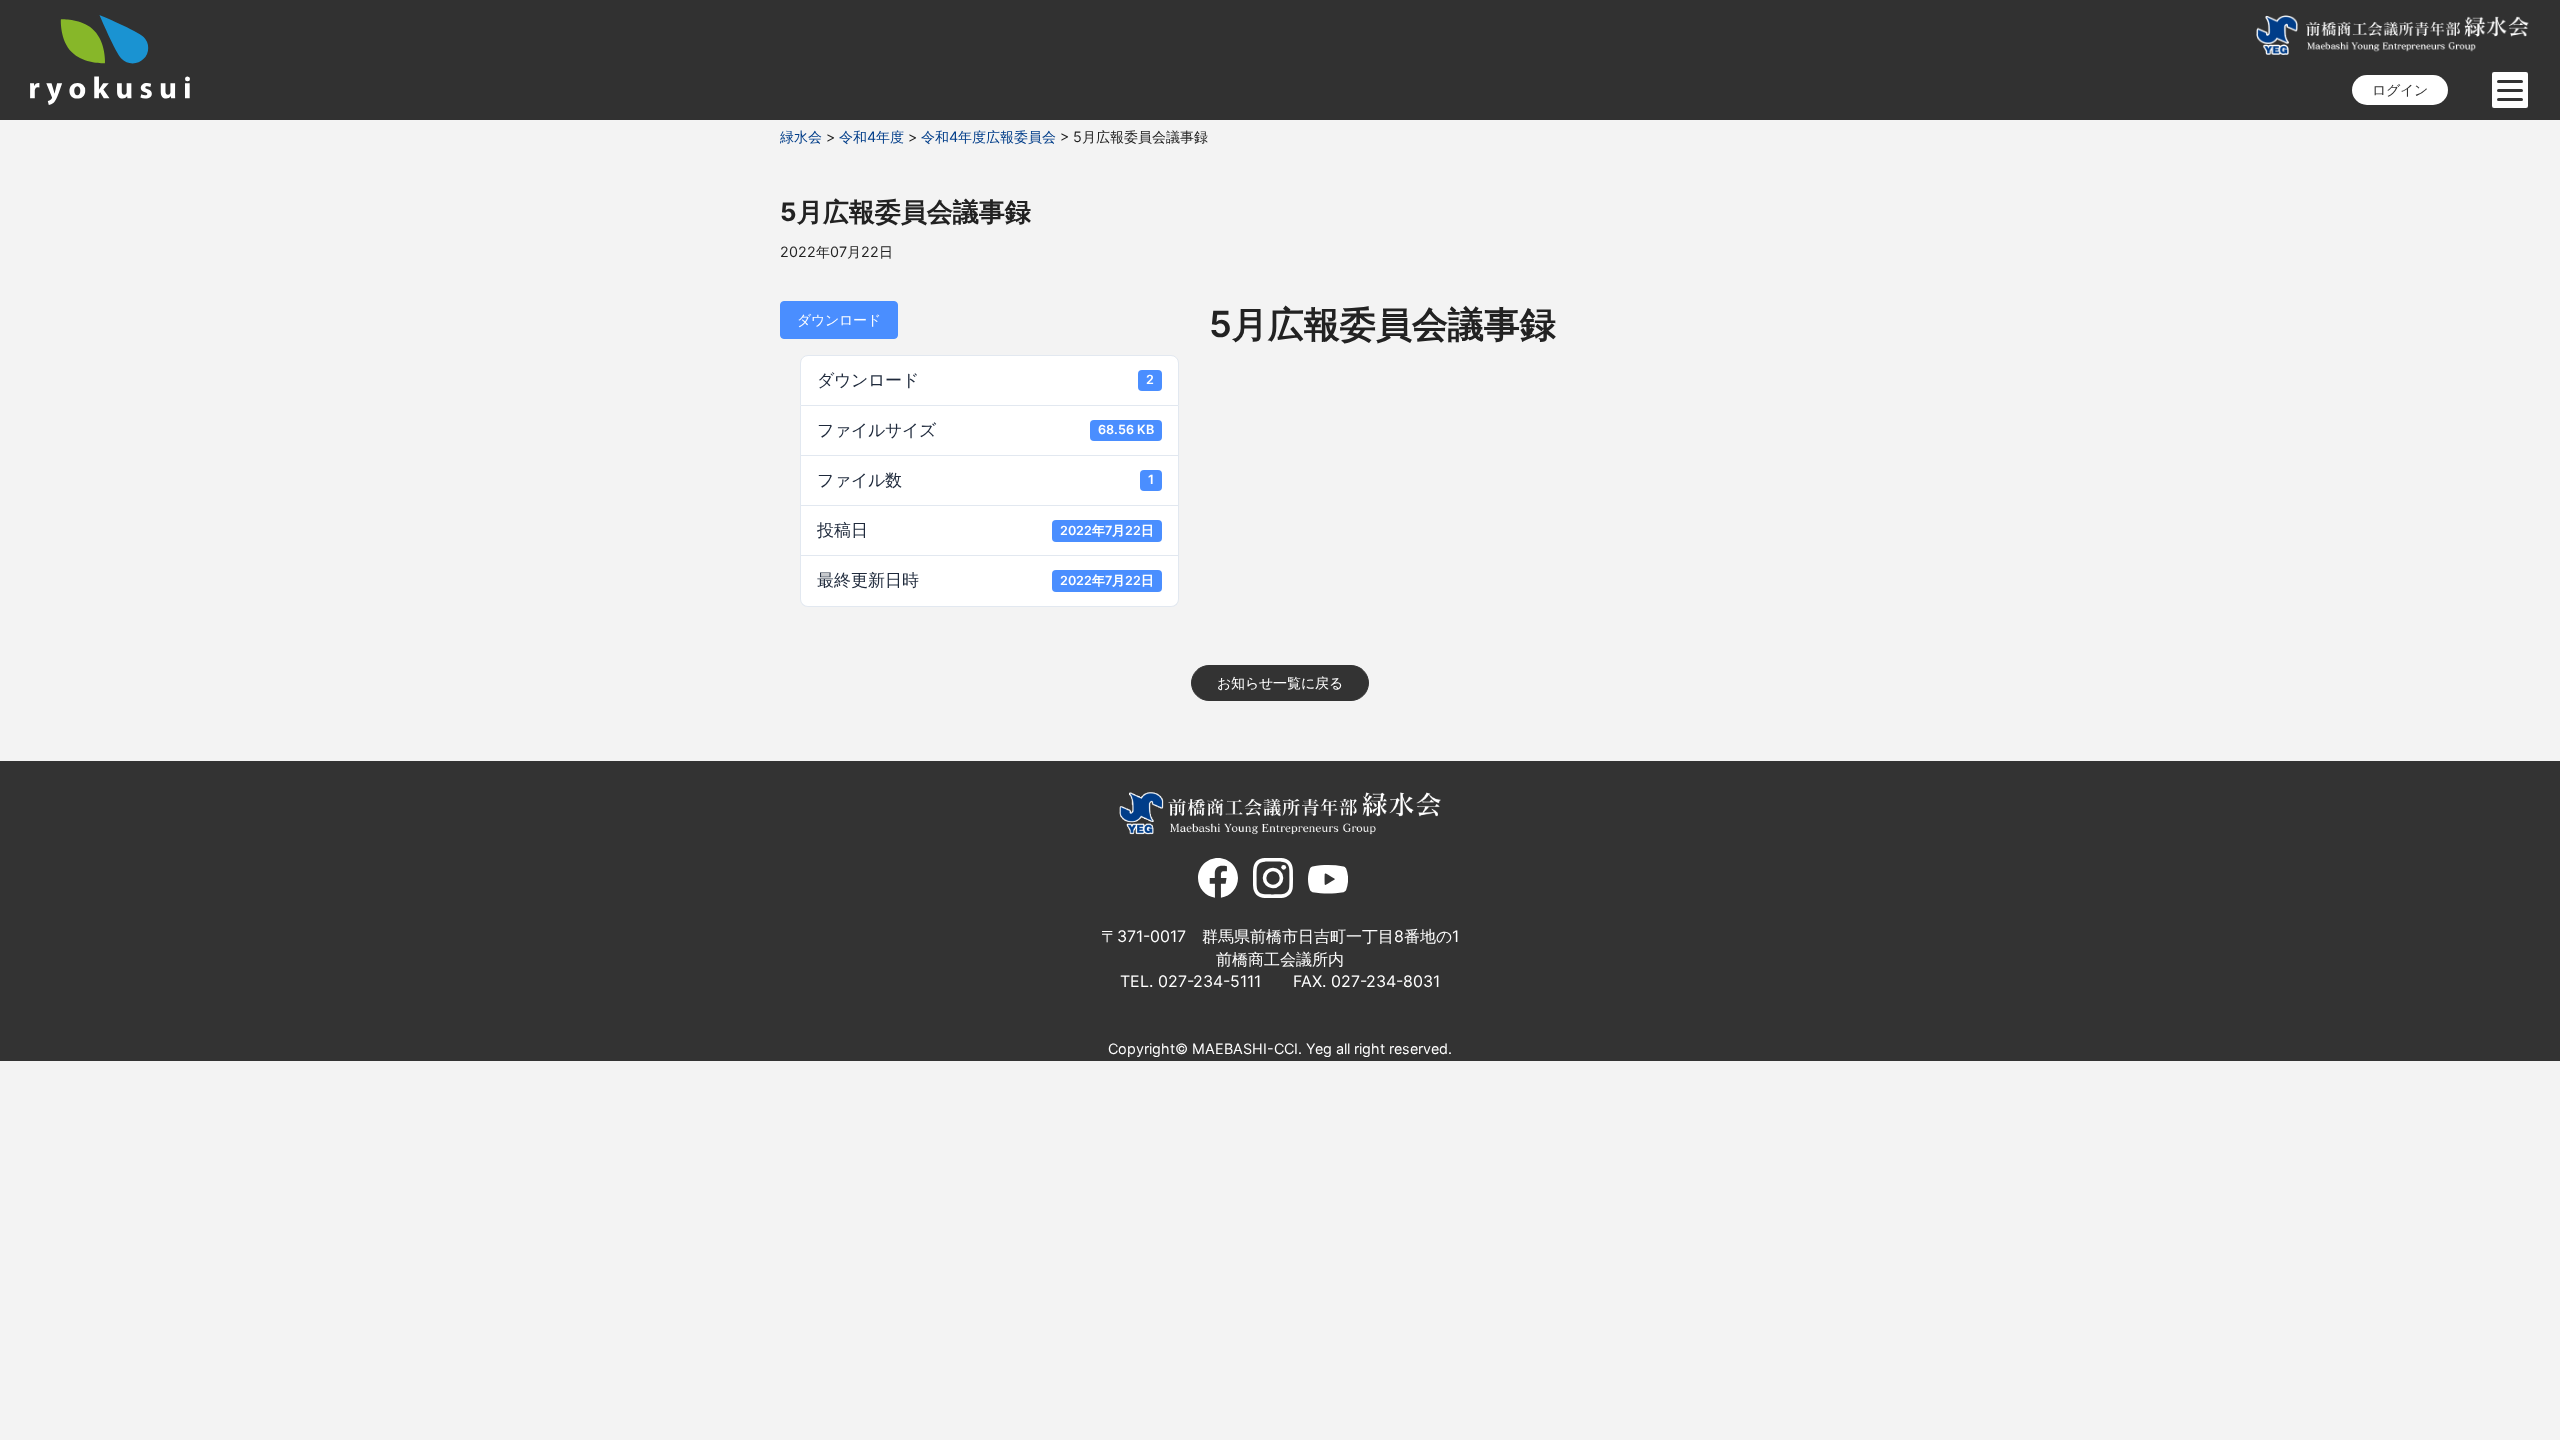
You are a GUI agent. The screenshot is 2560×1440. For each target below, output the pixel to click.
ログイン (2400, 89)
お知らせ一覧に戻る (1280, 682)
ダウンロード (839, 319)
